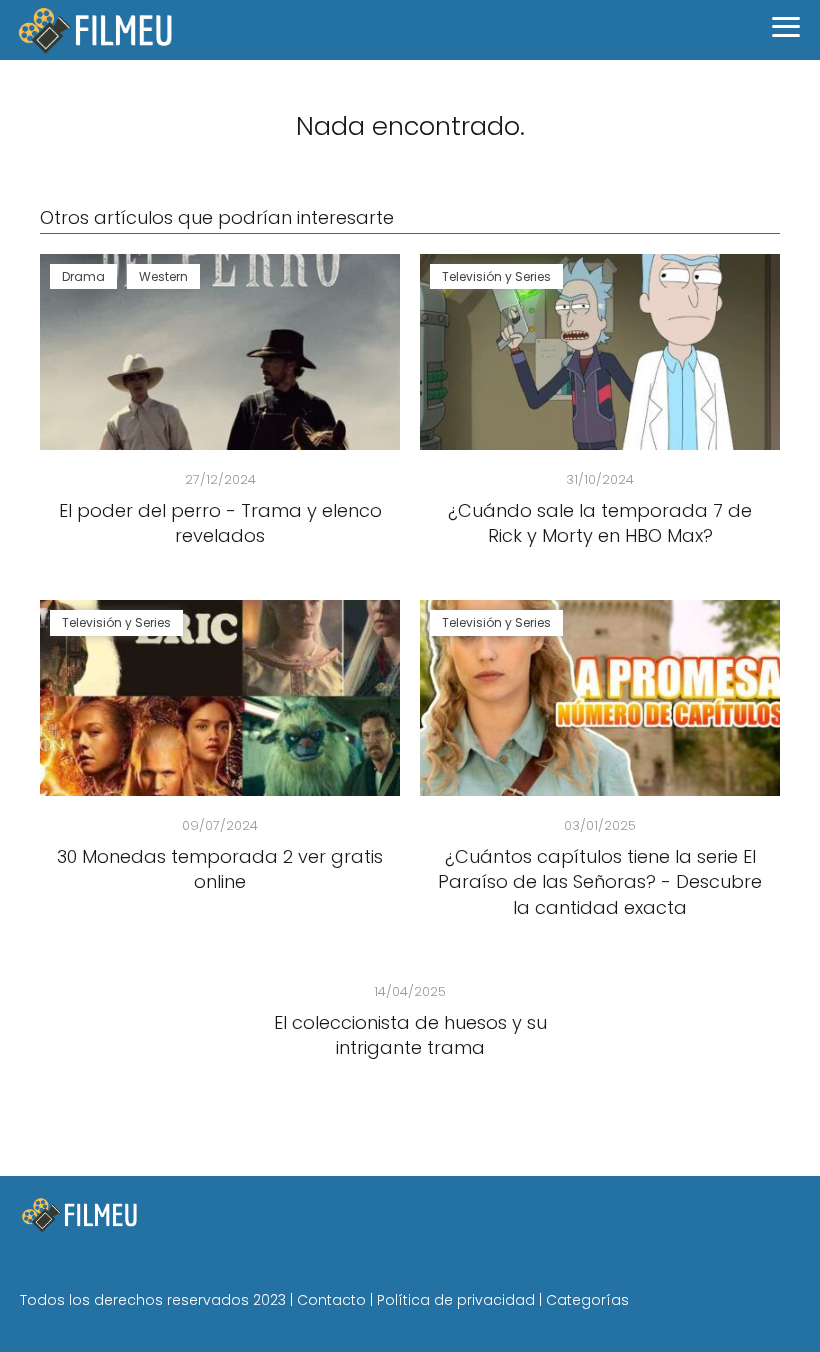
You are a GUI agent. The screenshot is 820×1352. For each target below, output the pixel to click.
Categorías (587, 1300)
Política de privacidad (456, 1300)
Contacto (331, 1300)
